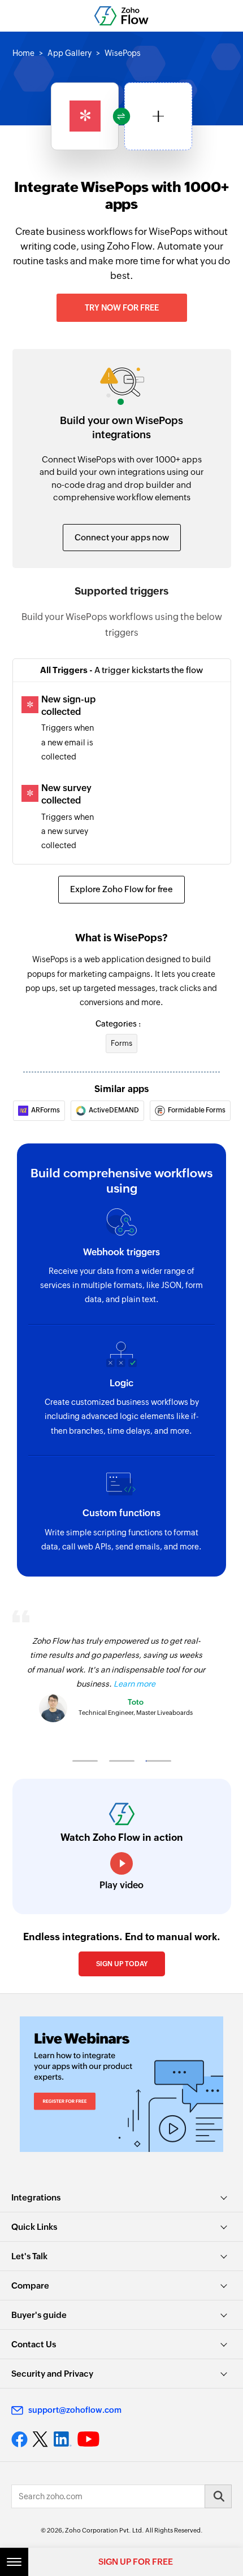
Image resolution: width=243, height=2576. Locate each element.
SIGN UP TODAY (122, 1964)
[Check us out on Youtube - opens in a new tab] (88, 2439)
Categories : (118, 1024)
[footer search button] (218, 2496)
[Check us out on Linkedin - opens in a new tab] (62, 2439)
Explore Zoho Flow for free (121, 889)
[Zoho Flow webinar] (121, 2084)
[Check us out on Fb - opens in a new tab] (19, 2439)
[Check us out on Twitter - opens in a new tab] (41, 2439)
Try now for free (122, 308)
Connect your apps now (122, 537)
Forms (121, 1043)
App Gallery (70, 53)
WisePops (123, 53)
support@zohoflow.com (75, 2410)
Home (23, 53)
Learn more (134, 1684)
